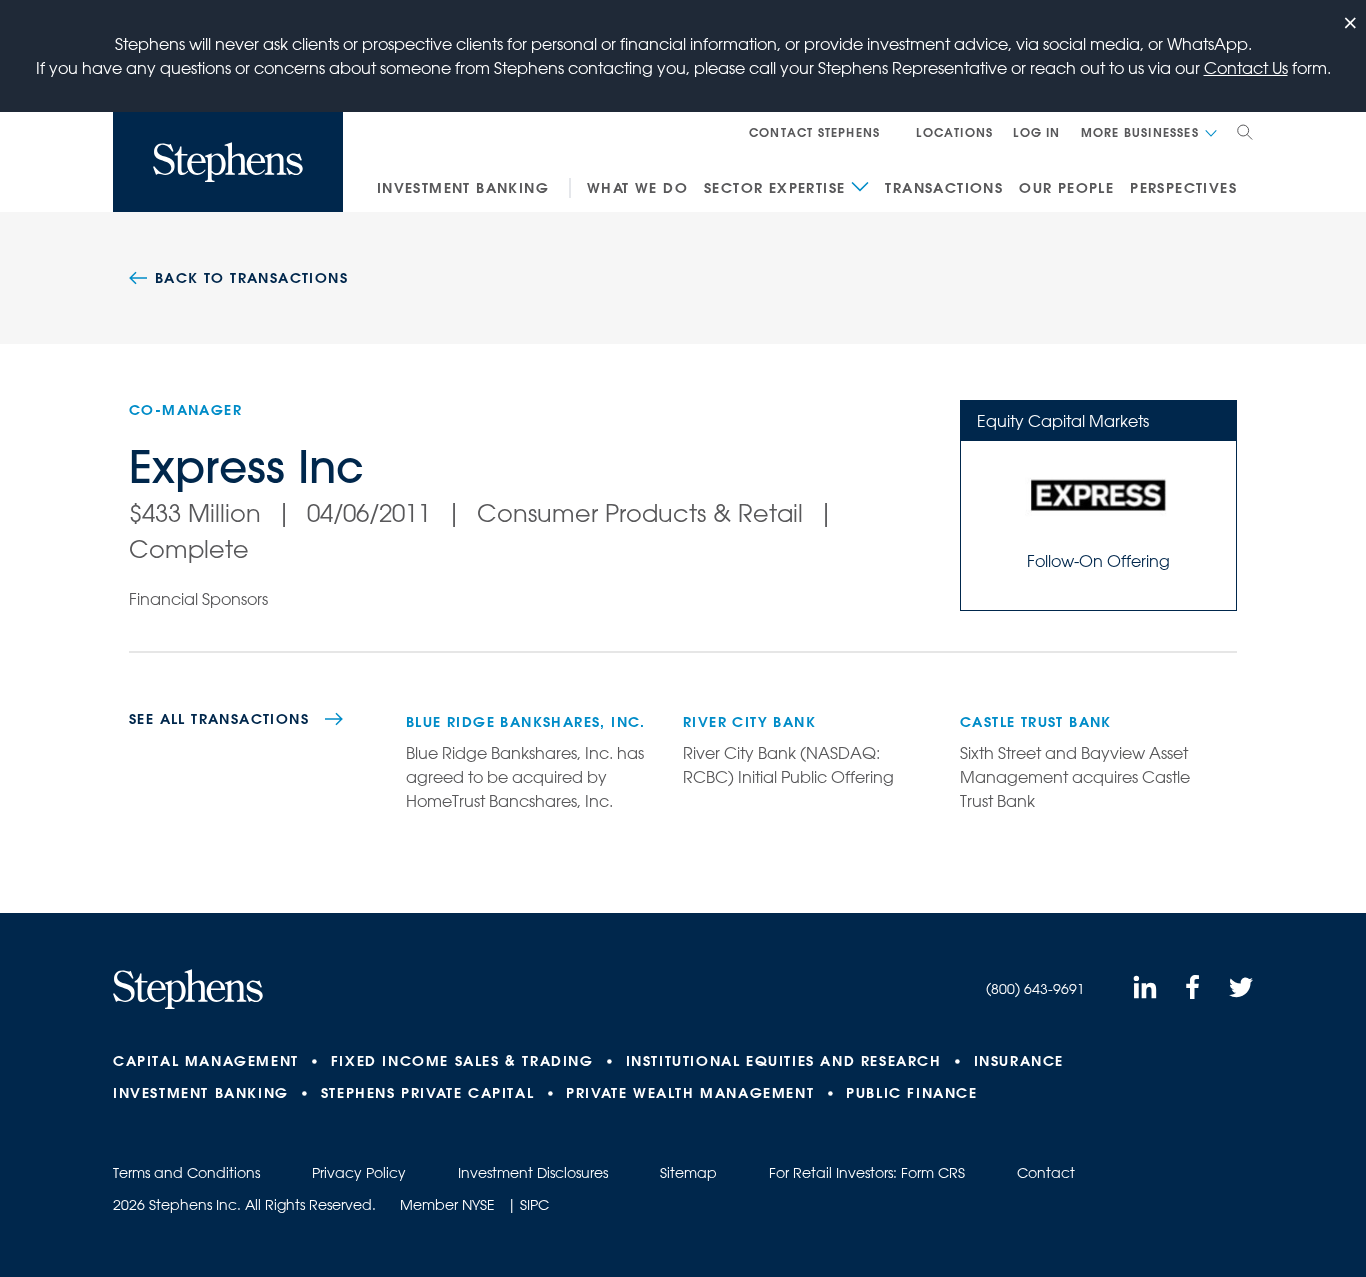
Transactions (944, 188)
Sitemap (688, 1173)
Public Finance (911, 1093)
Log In (1036, 132)
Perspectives (1183, 188)
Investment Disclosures (533, 1173)
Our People (1066, 188)
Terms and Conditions (186, 1173)
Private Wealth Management (690, 1093)
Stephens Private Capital (427, 1093)
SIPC (534, 1205)
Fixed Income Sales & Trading (462, 1061)
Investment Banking (463, 188)
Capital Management (206, 1061)
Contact (1046, 1173)
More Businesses (1140, 132)
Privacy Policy (359, 1173)
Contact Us (1246, 68)
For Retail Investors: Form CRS (867, 1173)
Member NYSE (447, 1205)
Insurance (1019, 1061)
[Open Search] (1245, 132)
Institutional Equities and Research (784, 1061)
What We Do (637, 188)
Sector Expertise (774, 188)
